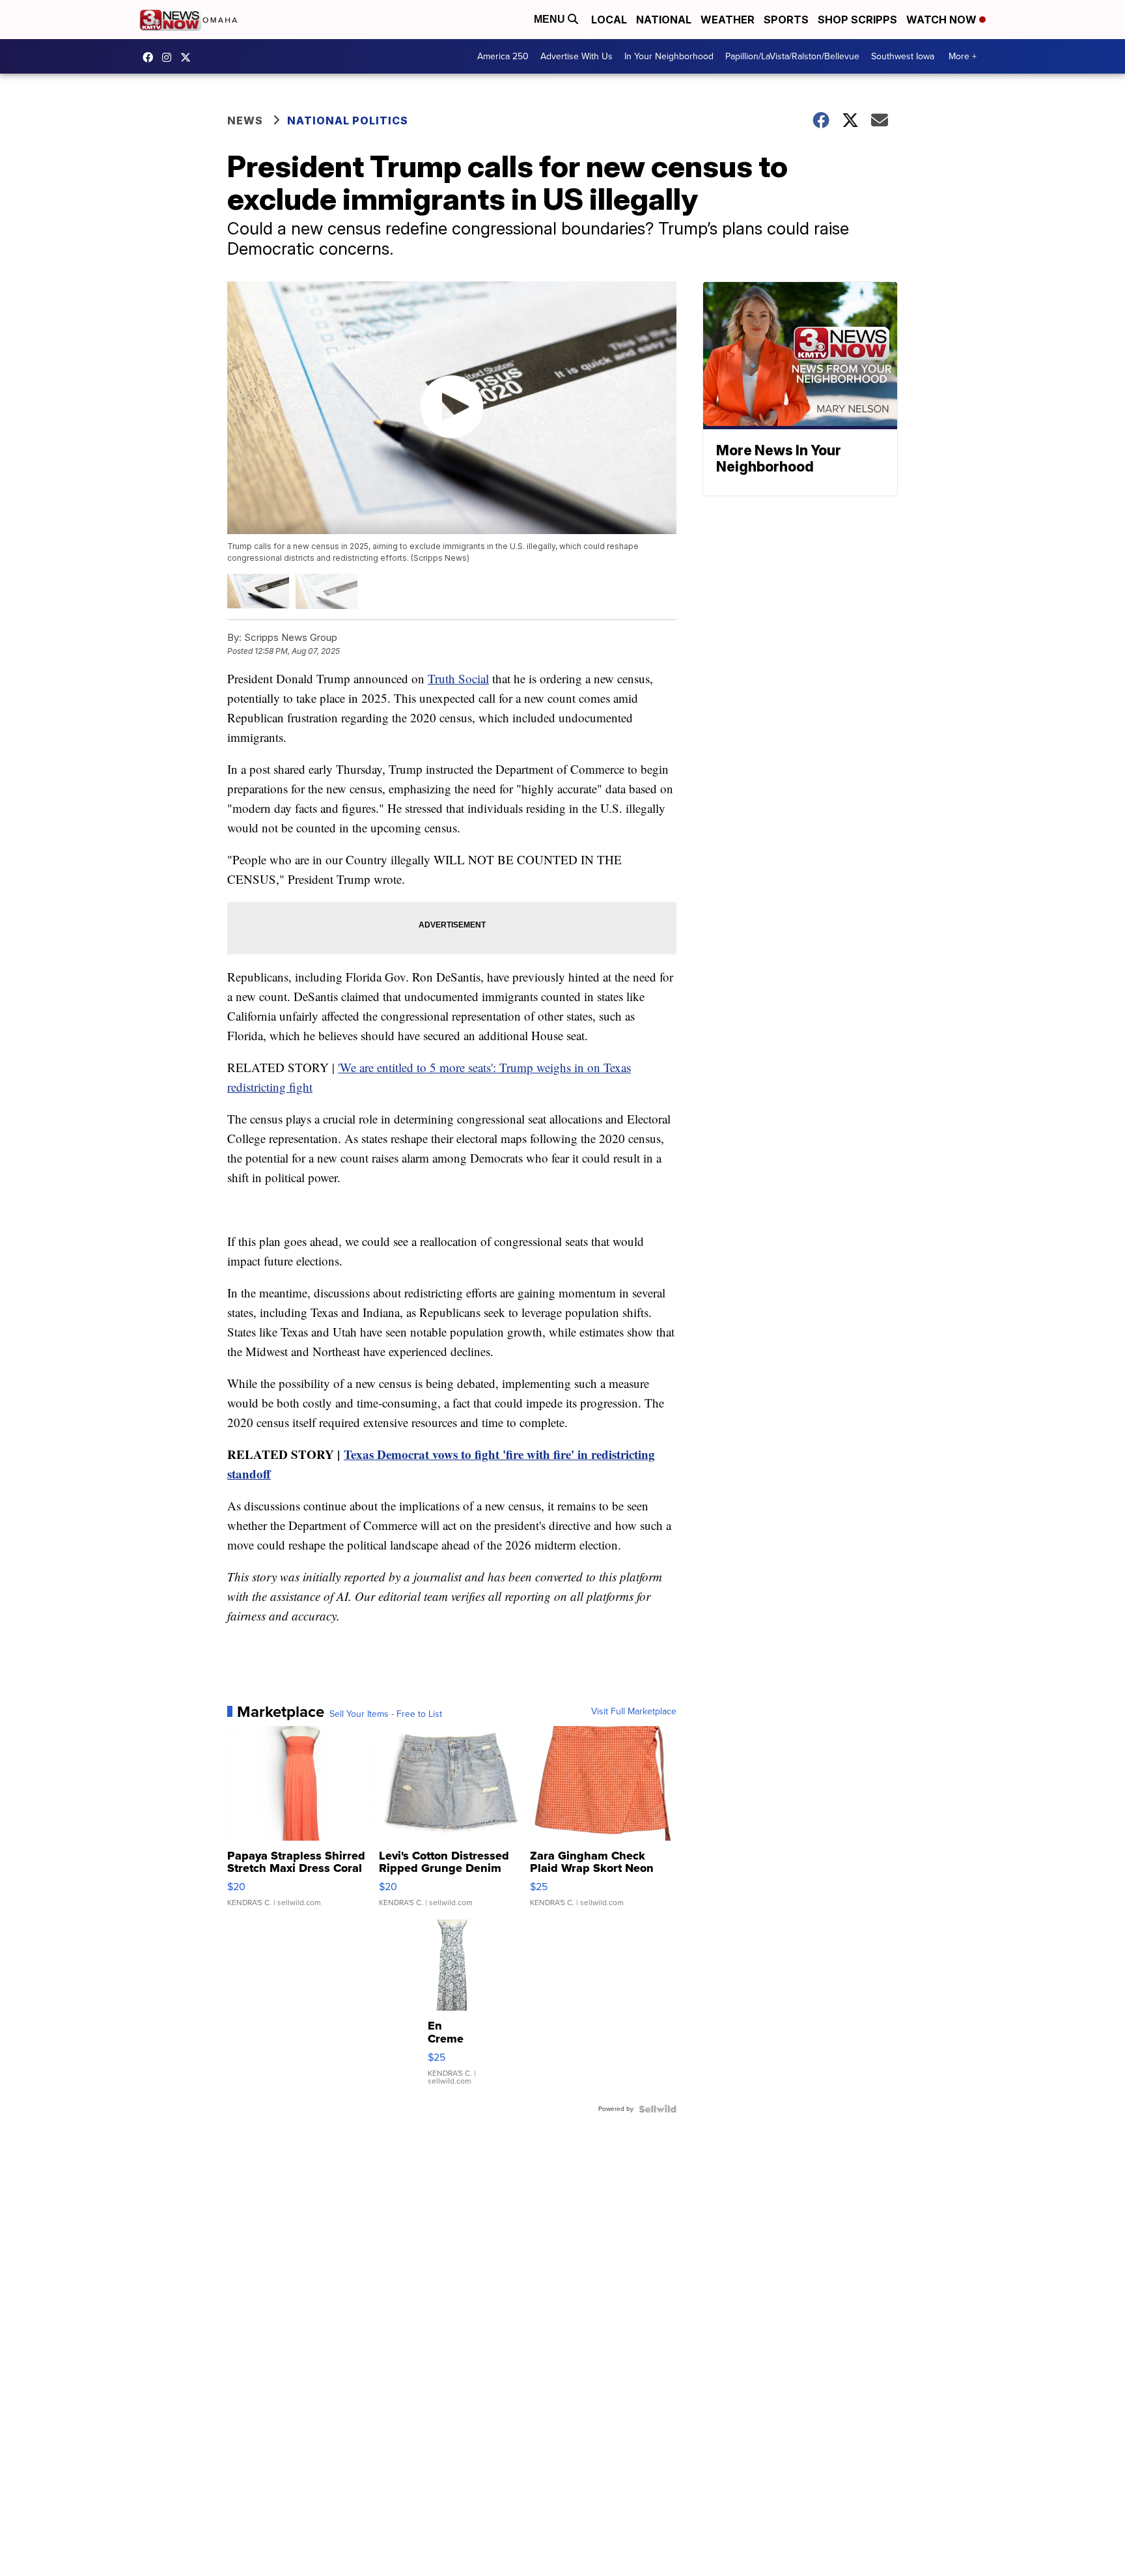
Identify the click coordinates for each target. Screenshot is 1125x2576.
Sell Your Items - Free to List (386, 1714)
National (664, 20)
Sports (786, 20)
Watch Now (943, 20)
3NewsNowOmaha (189, 57)
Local (609, 20)
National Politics (348, 120)
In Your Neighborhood (669, 56)
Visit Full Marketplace (634, 1712)
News (245, 120)
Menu (551, 19)
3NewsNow (151, 57)
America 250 (503, 56)
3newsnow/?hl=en (170, 57)
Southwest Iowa (903, 56)
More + (963, 56)
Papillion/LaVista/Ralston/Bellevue (792, 56)
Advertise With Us (576, 56)
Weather (728, 20)
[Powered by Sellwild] (658, 2109)
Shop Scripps (857, 20)
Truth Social (458, 678)
